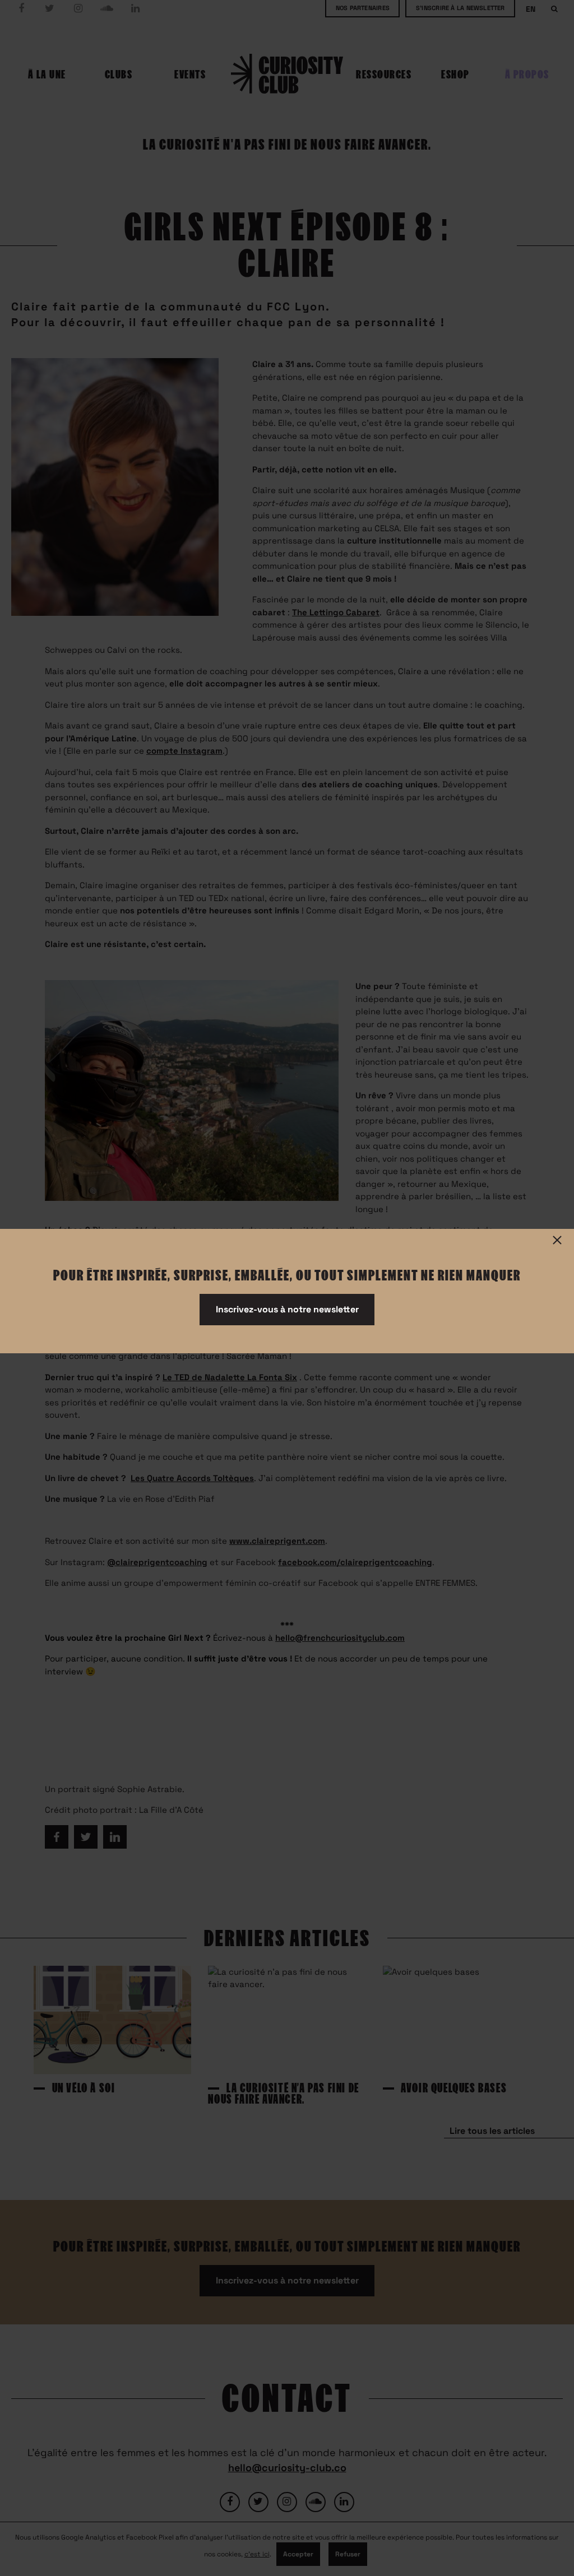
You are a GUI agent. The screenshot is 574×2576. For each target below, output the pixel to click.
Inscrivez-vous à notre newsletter (287, 1309)
